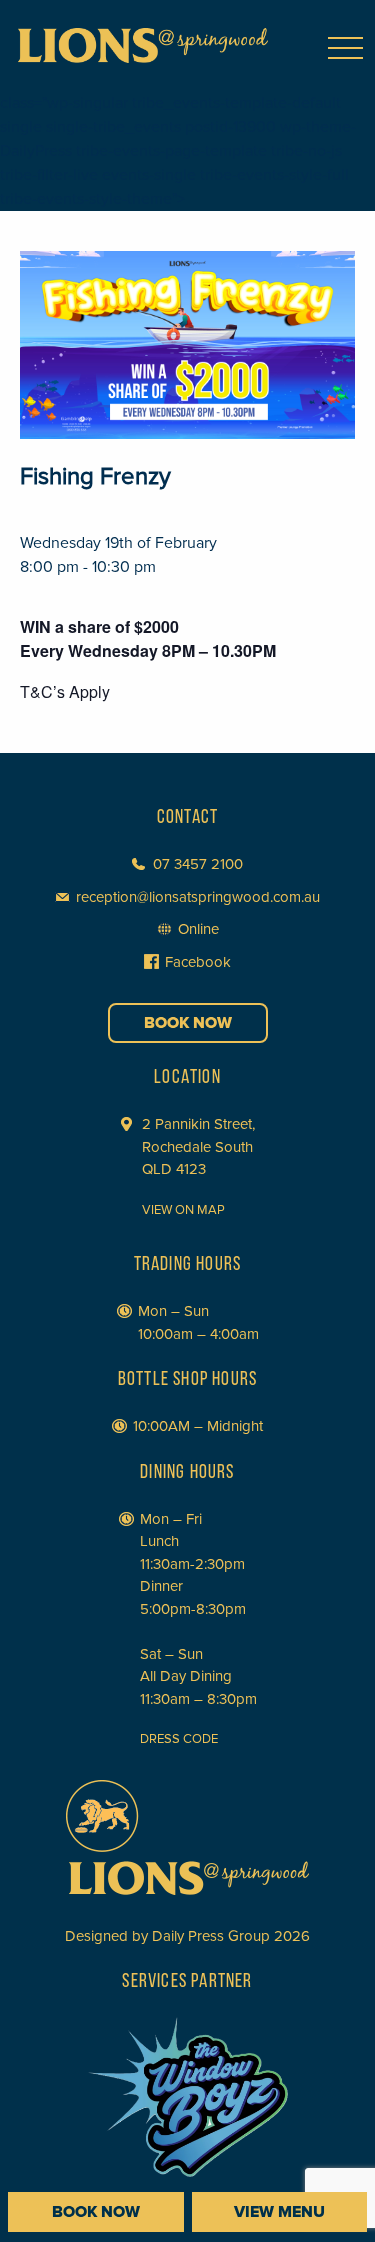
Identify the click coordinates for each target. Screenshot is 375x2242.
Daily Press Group (211, 1936)
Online (198, 929)
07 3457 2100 (198, 864)
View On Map (183, 1210)
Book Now (188, 1023)
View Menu (279, 2212)
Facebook (198, 962)
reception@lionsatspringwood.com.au (198, 897)
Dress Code (179, 1739)
